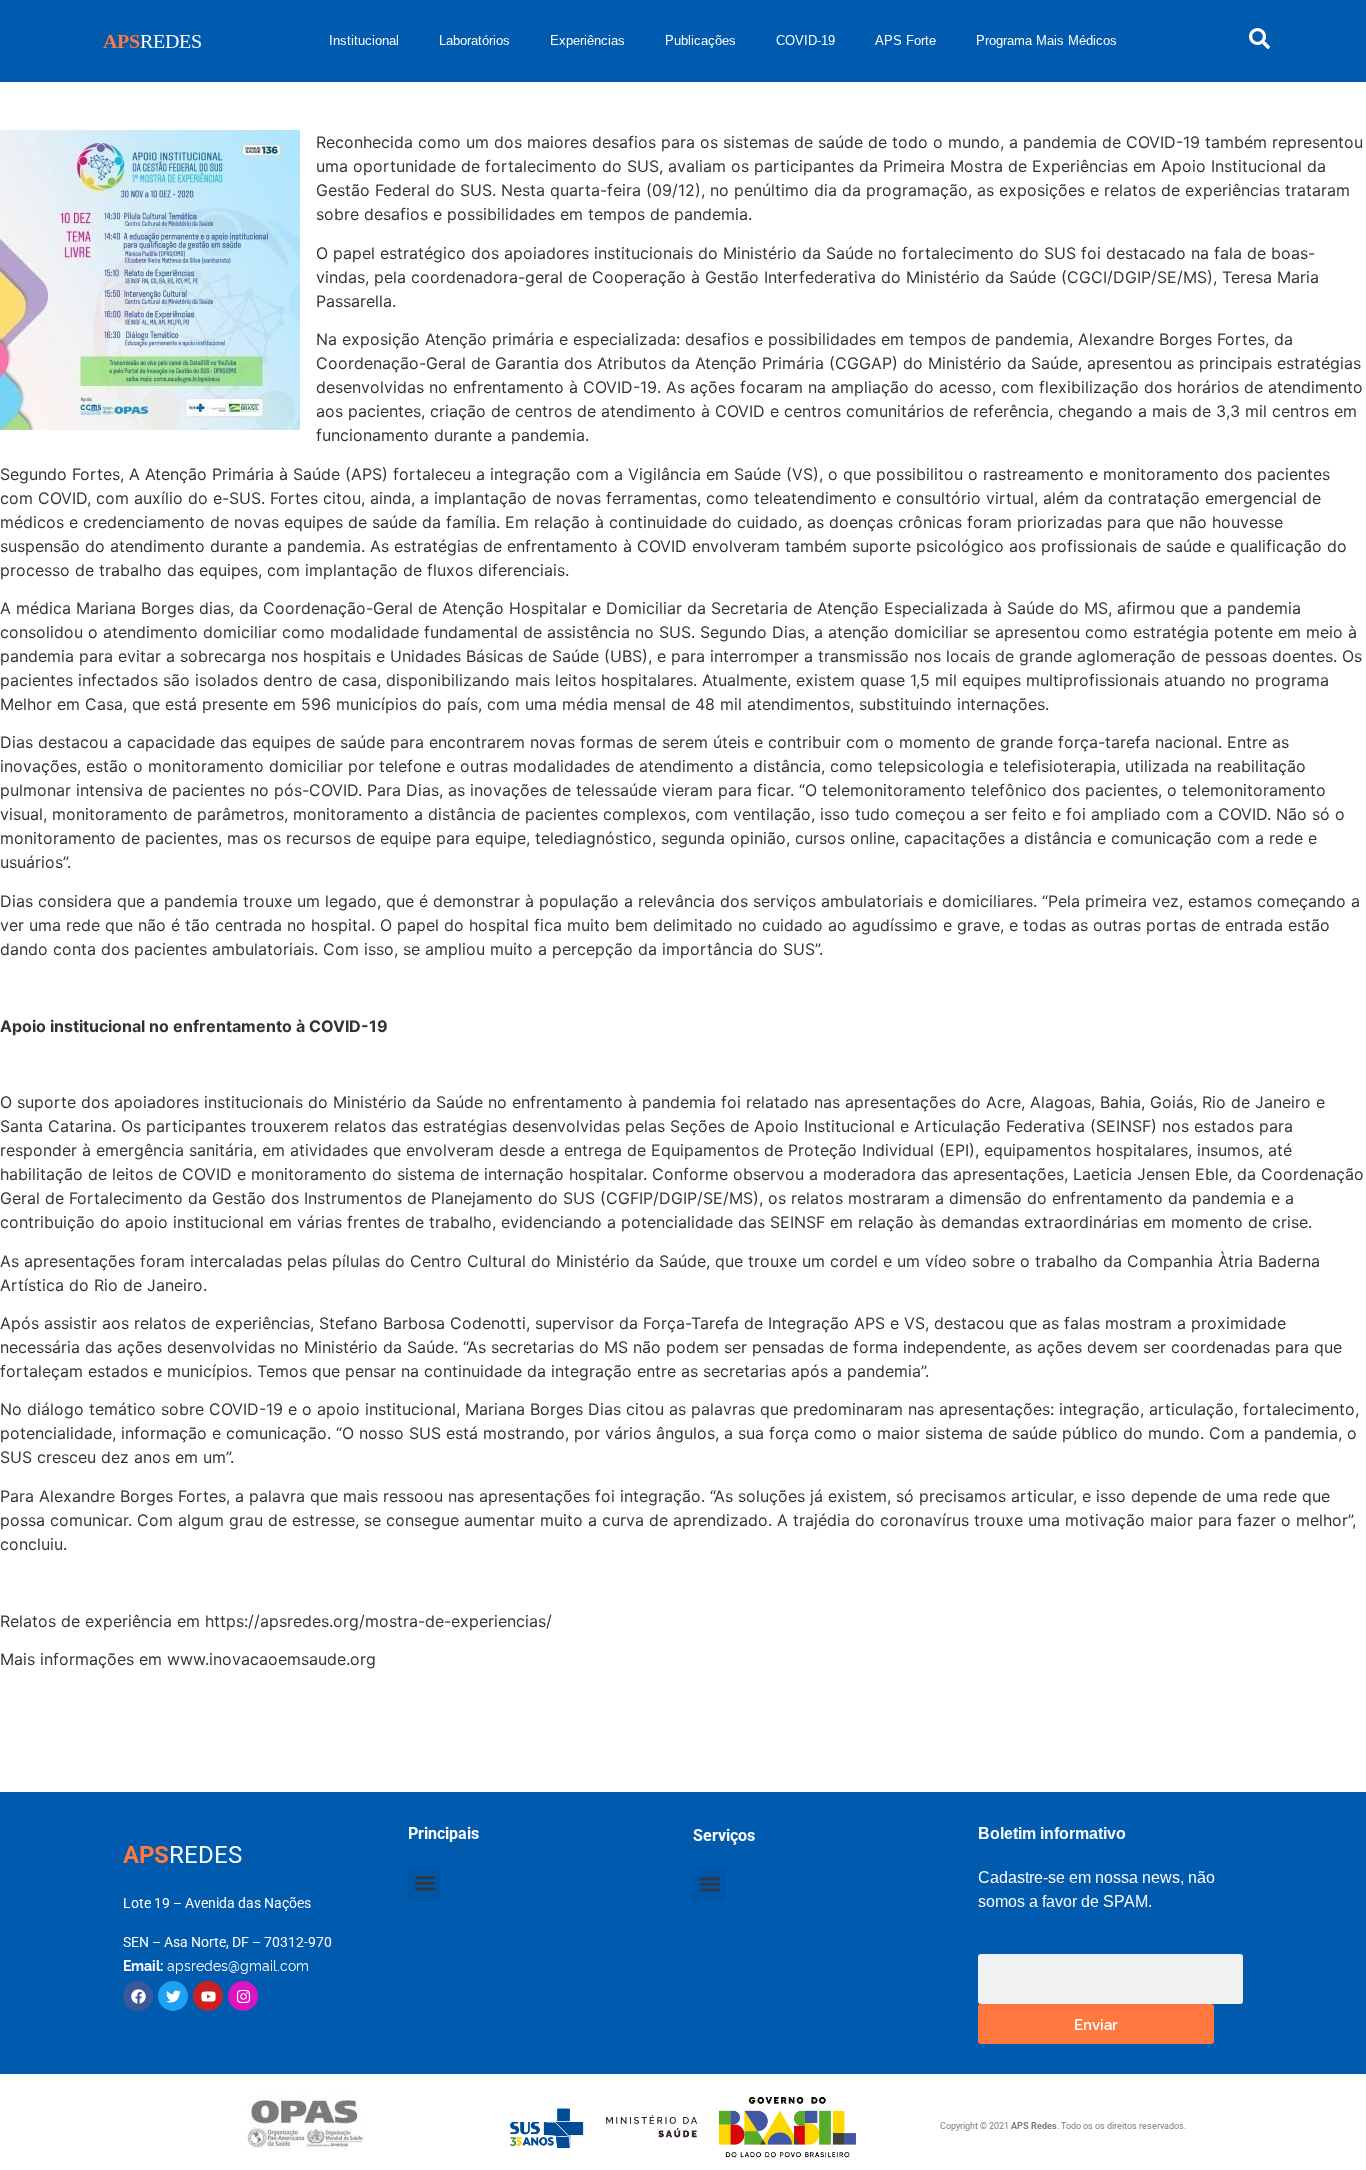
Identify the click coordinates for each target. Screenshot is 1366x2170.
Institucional (364, 40)
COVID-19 (805, 40)
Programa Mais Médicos (1046, 40)
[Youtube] (208, 1996)
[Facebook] (138, 1996)
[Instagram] (243, 1996)
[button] (424, 1882)
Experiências (587, 40)
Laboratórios (474, 40)
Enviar (1096, 2023)
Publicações (700, 40)
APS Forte (905, 40)
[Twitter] (173, 1996)
